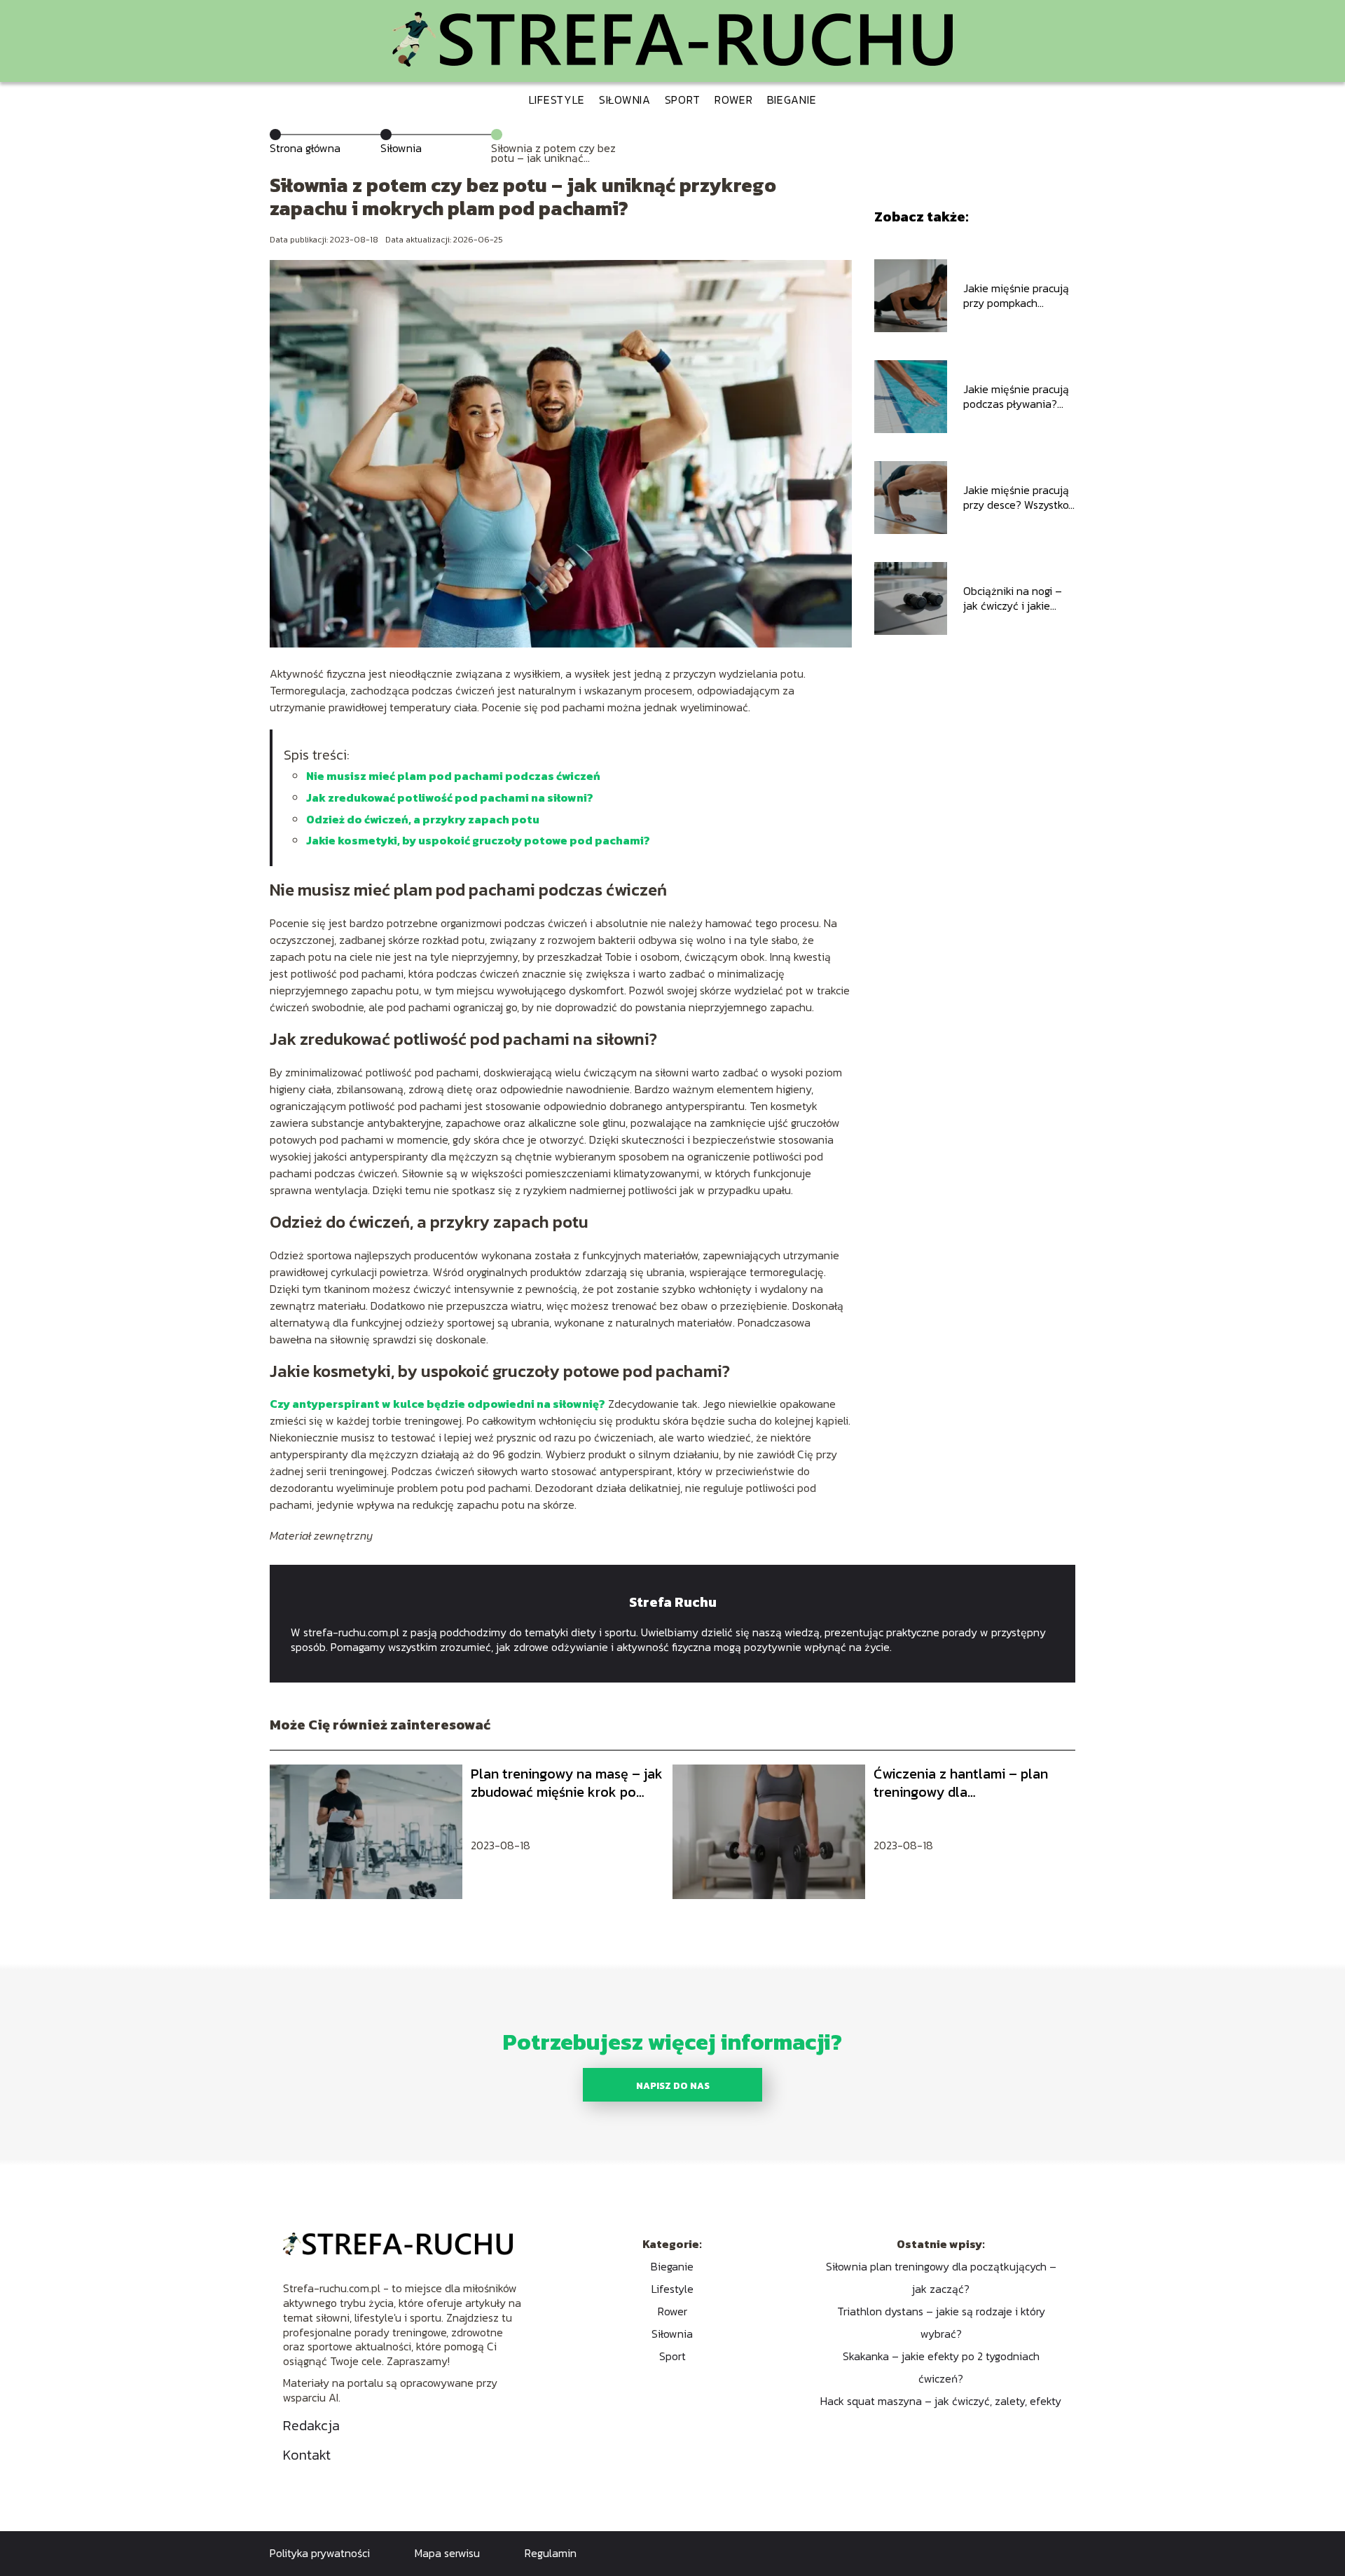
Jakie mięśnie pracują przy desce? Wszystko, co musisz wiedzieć (1017, 498)
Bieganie (792, 100)
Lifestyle (557, 100)
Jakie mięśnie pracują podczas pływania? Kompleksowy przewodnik (1016, 397)
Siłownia (625, 100)
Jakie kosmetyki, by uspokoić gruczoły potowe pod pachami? (478, 840)
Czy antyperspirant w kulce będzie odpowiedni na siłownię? (437, 1404)
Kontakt (307, 2455)
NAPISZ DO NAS (673, 2085)
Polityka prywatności (320, 2553)
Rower (734, 100)
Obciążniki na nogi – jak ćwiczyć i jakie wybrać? (1013, 598)
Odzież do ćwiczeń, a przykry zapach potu (423, 819)
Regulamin (551, 2553)
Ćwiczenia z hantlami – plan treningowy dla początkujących (961, 1783)
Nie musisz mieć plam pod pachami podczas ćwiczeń (453, 776)
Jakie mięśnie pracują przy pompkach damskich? (1016, 296)
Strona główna (305, 148)
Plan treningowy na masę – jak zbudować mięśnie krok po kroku (567, 1783)
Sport (683, 100)
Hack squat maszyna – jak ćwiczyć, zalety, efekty (941, 2401)
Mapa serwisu (447, 2553)
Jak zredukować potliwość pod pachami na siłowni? (450, 797)
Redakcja (311, 2425)
